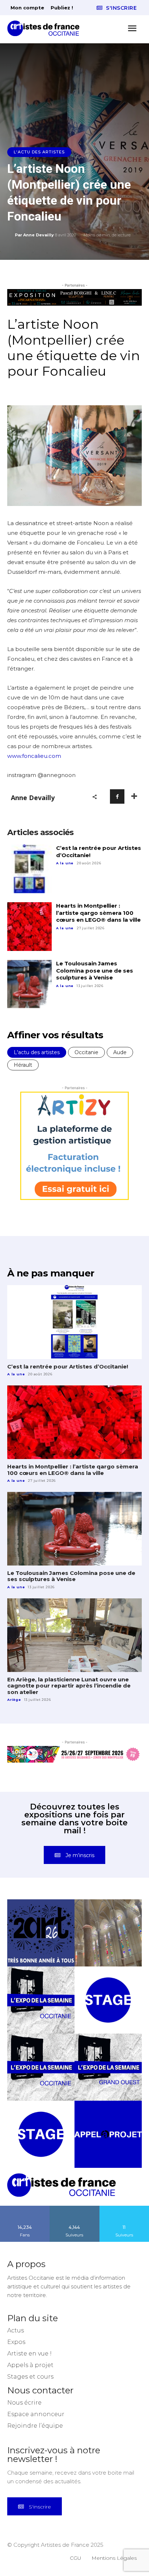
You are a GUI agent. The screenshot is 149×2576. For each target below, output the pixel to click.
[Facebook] (117, 796)
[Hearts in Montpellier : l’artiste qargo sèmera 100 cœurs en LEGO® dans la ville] (29, 927)
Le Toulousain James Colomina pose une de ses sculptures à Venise (95, 970)
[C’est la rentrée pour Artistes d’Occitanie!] (29, 869)
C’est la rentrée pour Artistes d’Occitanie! (68, 1366)
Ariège (14, 1700)
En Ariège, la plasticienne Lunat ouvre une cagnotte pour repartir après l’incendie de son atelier (69, 1686)
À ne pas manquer (51, 1273)
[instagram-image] (41, 1933)
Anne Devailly (39, 235)
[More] (134, 796)
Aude (120, 1052)
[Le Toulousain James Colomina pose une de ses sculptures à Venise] (29, 984)
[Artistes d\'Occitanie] (46, 28)
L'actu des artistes (39, 152)
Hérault (23, 1065)
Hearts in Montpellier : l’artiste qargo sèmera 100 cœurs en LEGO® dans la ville (98, 913)
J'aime (25, 2208)
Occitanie (86, 1052)
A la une (65, 863)
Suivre (74, 2208)
